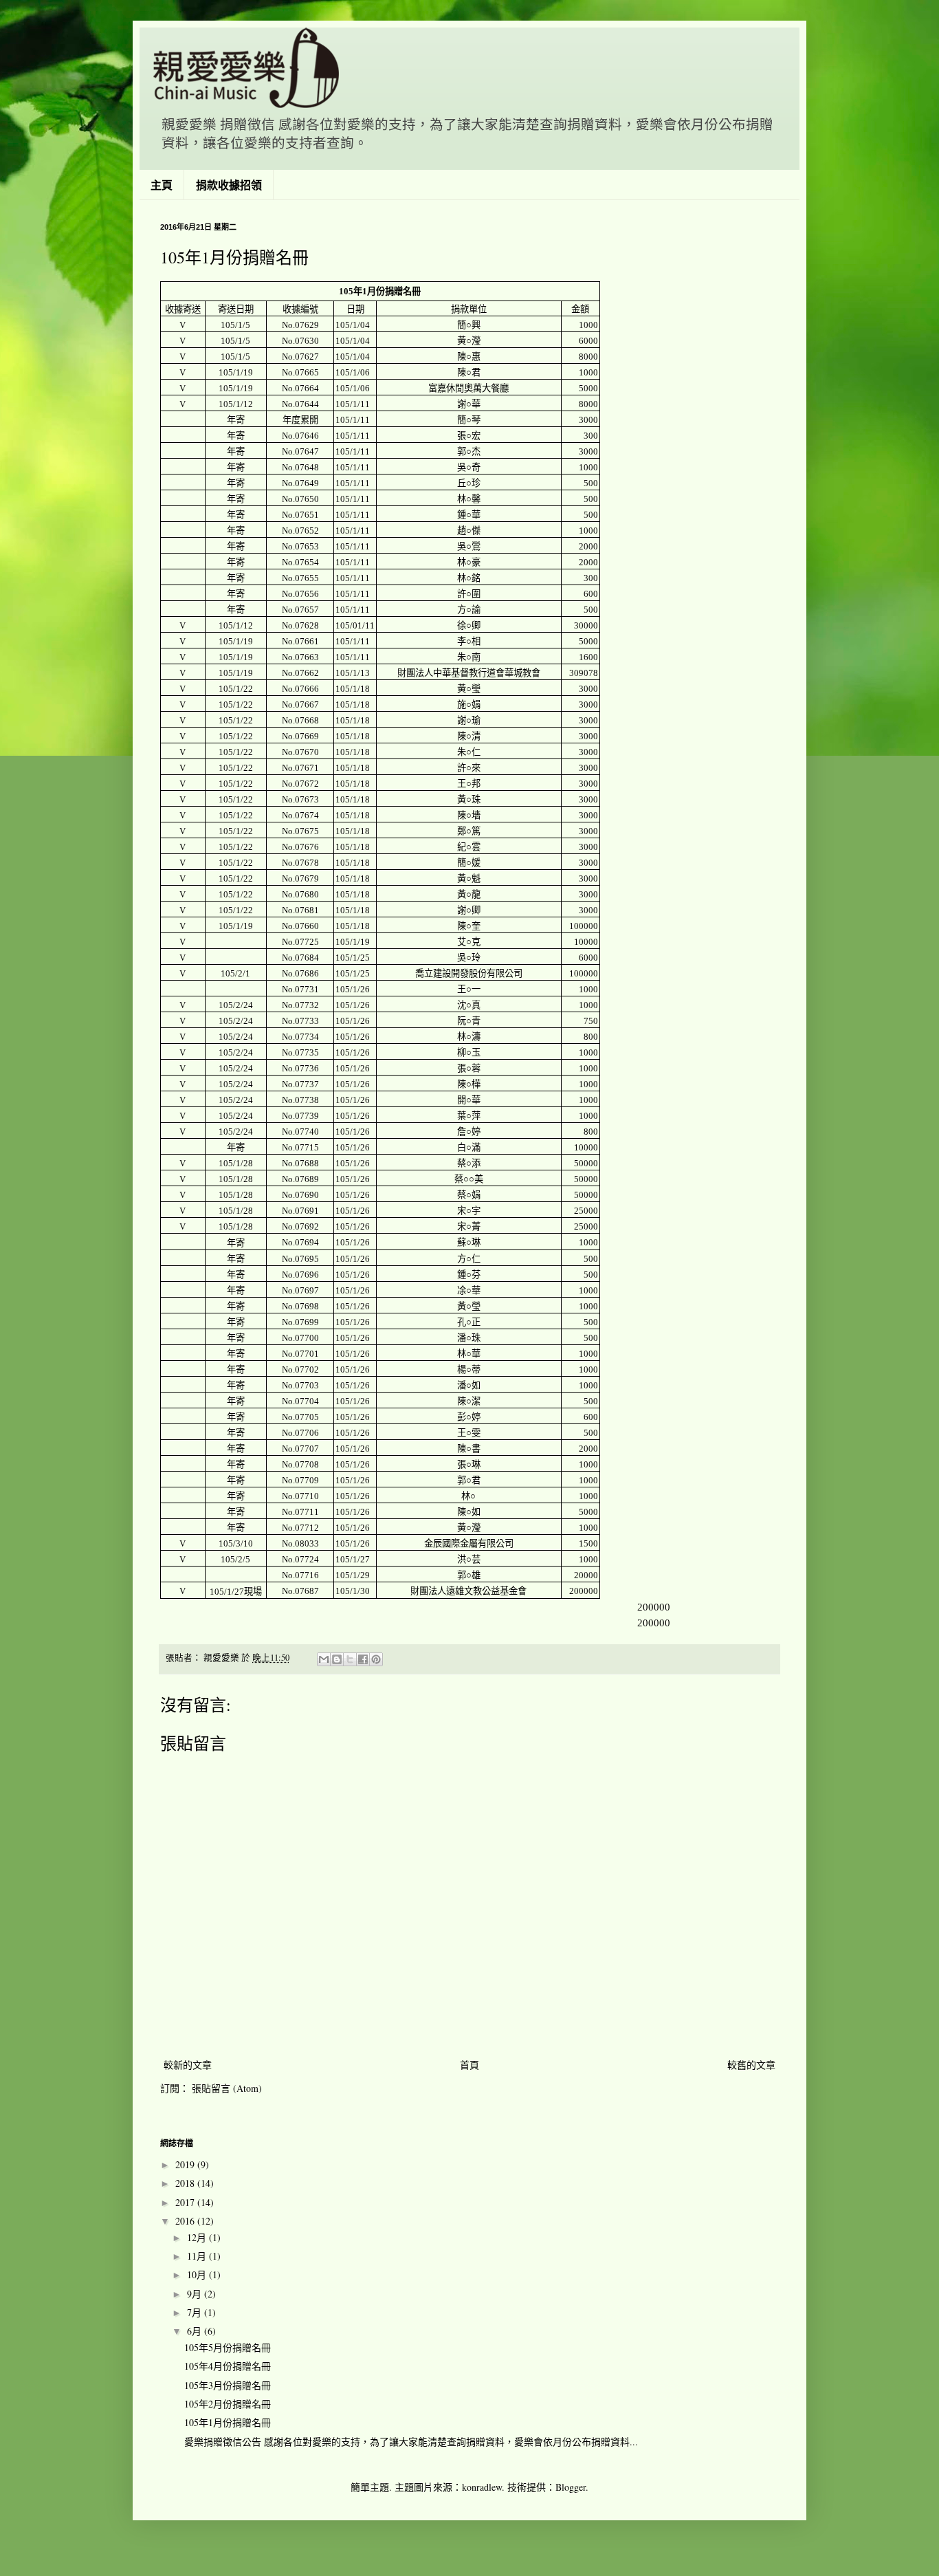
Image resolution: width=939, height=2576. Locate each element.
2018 (186, 2183)
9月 (196, 2294)
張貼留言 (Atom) (227, 2088)
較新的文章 (188, 2065)
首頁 (469, 2065)
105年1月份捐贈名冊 (228, 2422)
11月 (198, 2256)
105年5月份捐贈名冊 (228, 2347)
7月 (196, 2312)
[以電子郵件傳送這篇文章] (324, 1659)
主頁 (162, 185)
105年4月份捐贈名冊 (228, 2366)
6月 (196, 2331)
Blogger (571, 2487)
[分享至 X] (350, 1659)
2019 (186, 2164)
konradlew (482, 2487)
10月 (198, 2274)
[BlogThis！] (337, 1659)
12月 (198, 2237)
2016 (186, 2221)
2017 (186, 2202)
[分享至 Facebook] (363, 1659)
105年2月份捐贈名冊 (228, 2404)
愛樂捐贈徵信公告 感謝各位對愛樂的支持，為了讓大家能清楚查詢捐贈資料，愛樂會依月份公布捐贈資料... (411, 2442)
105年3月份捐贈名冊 (228, 2385)
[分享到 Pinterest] (376, 1659)
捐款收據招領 (229, 185)
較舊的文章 (751, 2065)
